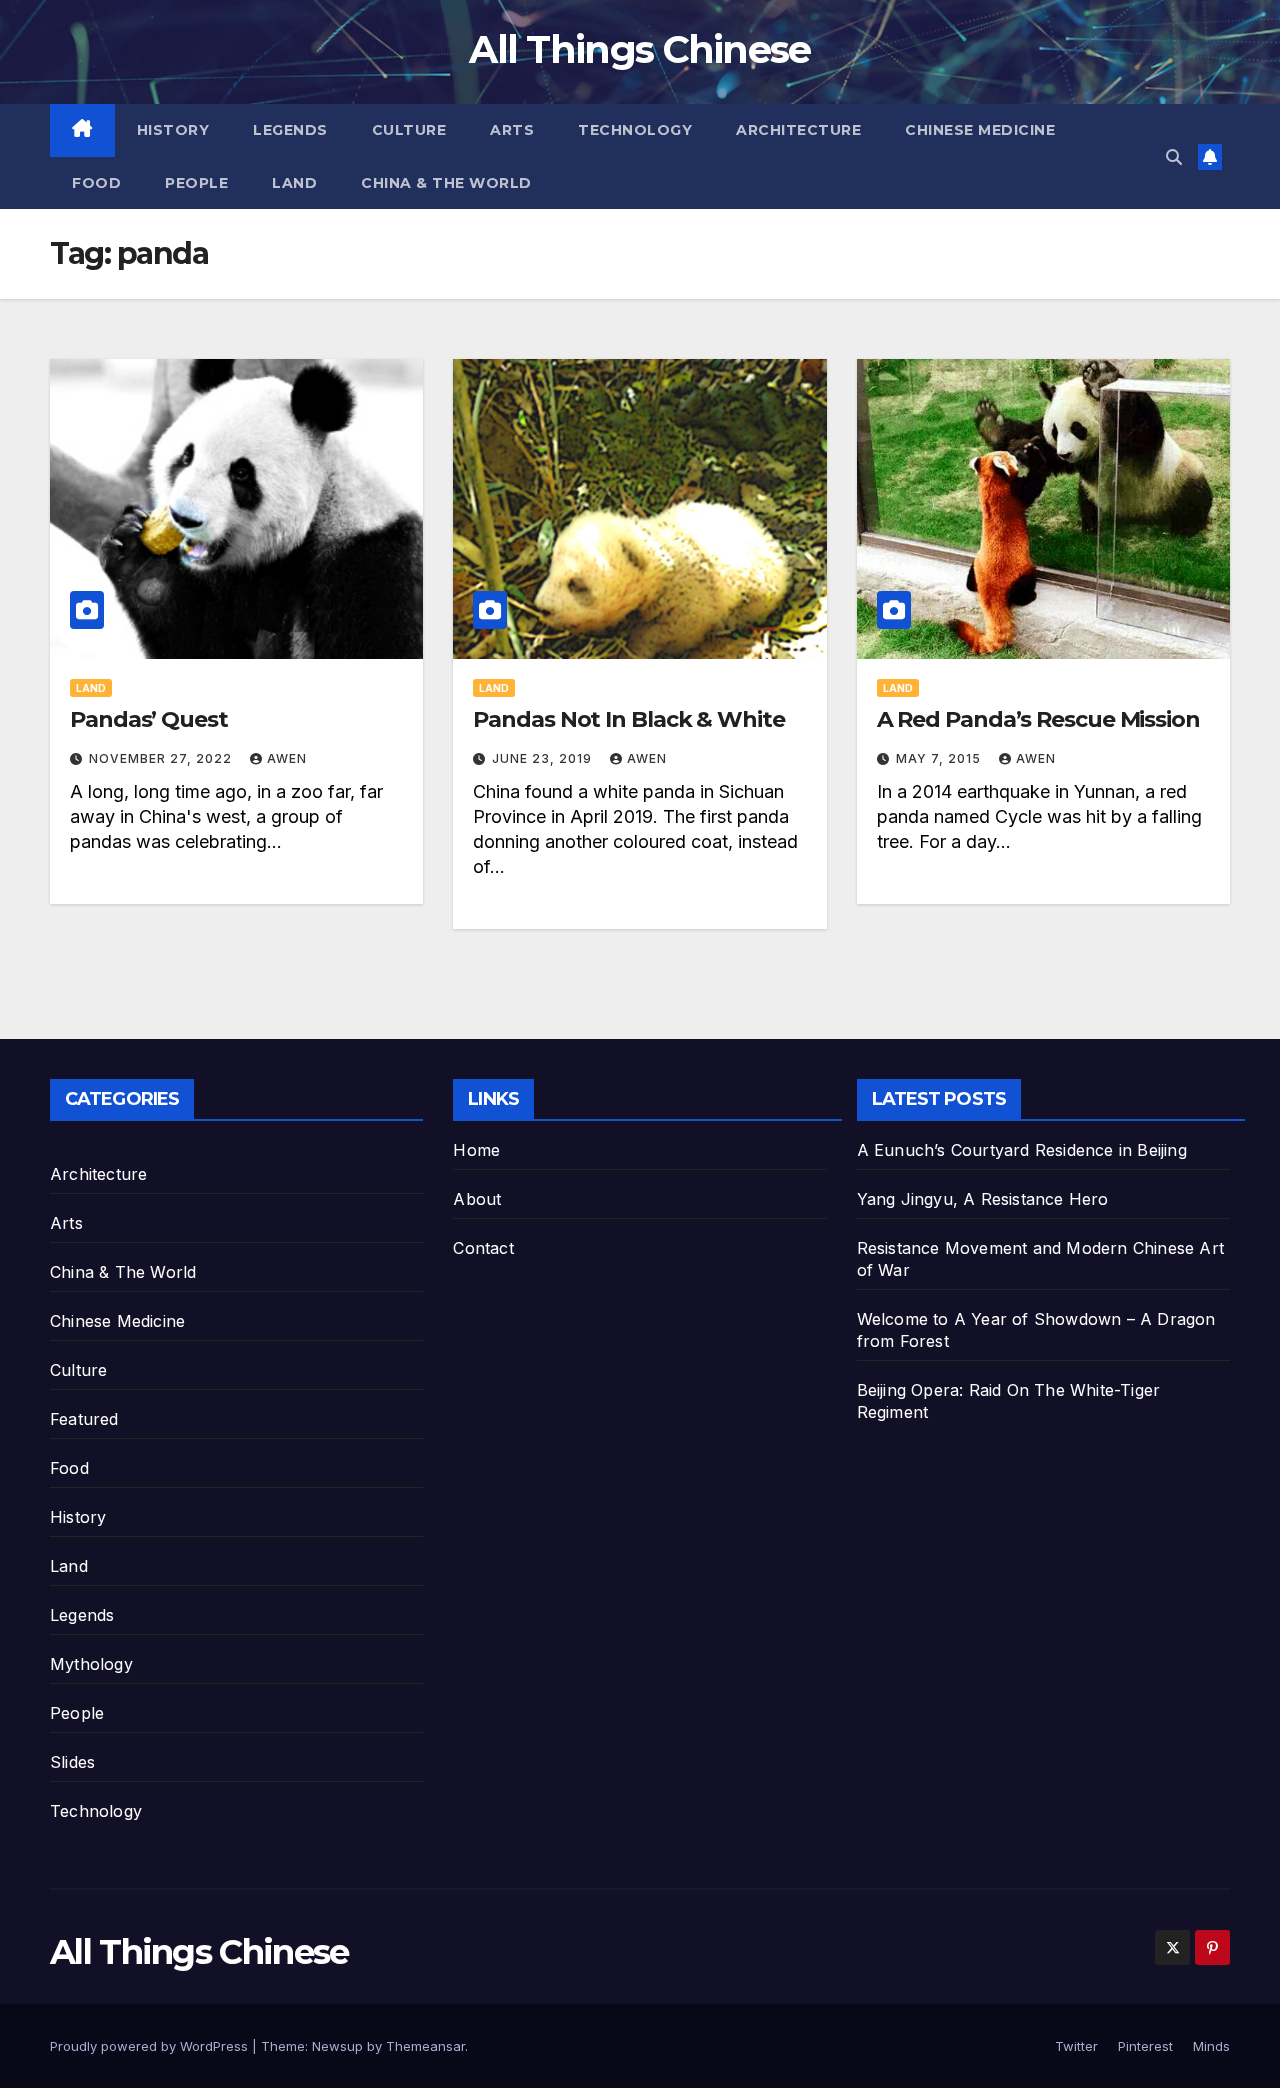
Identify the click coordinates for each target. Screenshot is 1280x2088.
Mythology (91, 1664)
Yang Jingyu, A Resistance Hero (983, 1199)
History (173, 130)
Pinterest (1145, 2046)
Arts (512, 130)
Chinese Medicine (980, 130)
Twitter (1076, 2046)
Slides (72, 1762)
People (196, 183)
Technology (635, 130)
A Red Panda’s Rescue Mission (1038, 719)
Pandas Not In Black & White (628, 719)
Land (294, 183)
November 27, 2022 (162, 758)
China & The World (446, 183)
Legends (290, 130)
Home (476, 1150)
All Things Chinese (639, 49)
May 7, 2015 (940, 758)
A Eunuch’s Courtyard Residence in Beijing (1022, 1150)
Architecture (798, 130)
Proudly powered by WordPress (151, 2046)
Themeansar (425, 2046)
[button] (1174, 157)
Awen (287, 758)
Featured (84, 1419)
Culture (409, 130)
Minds (1211, 2046)
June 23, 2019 (544, 758)
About (477, 1199)
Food (96, 183)
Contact (483, 1248)
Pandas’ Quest (149, 719)
